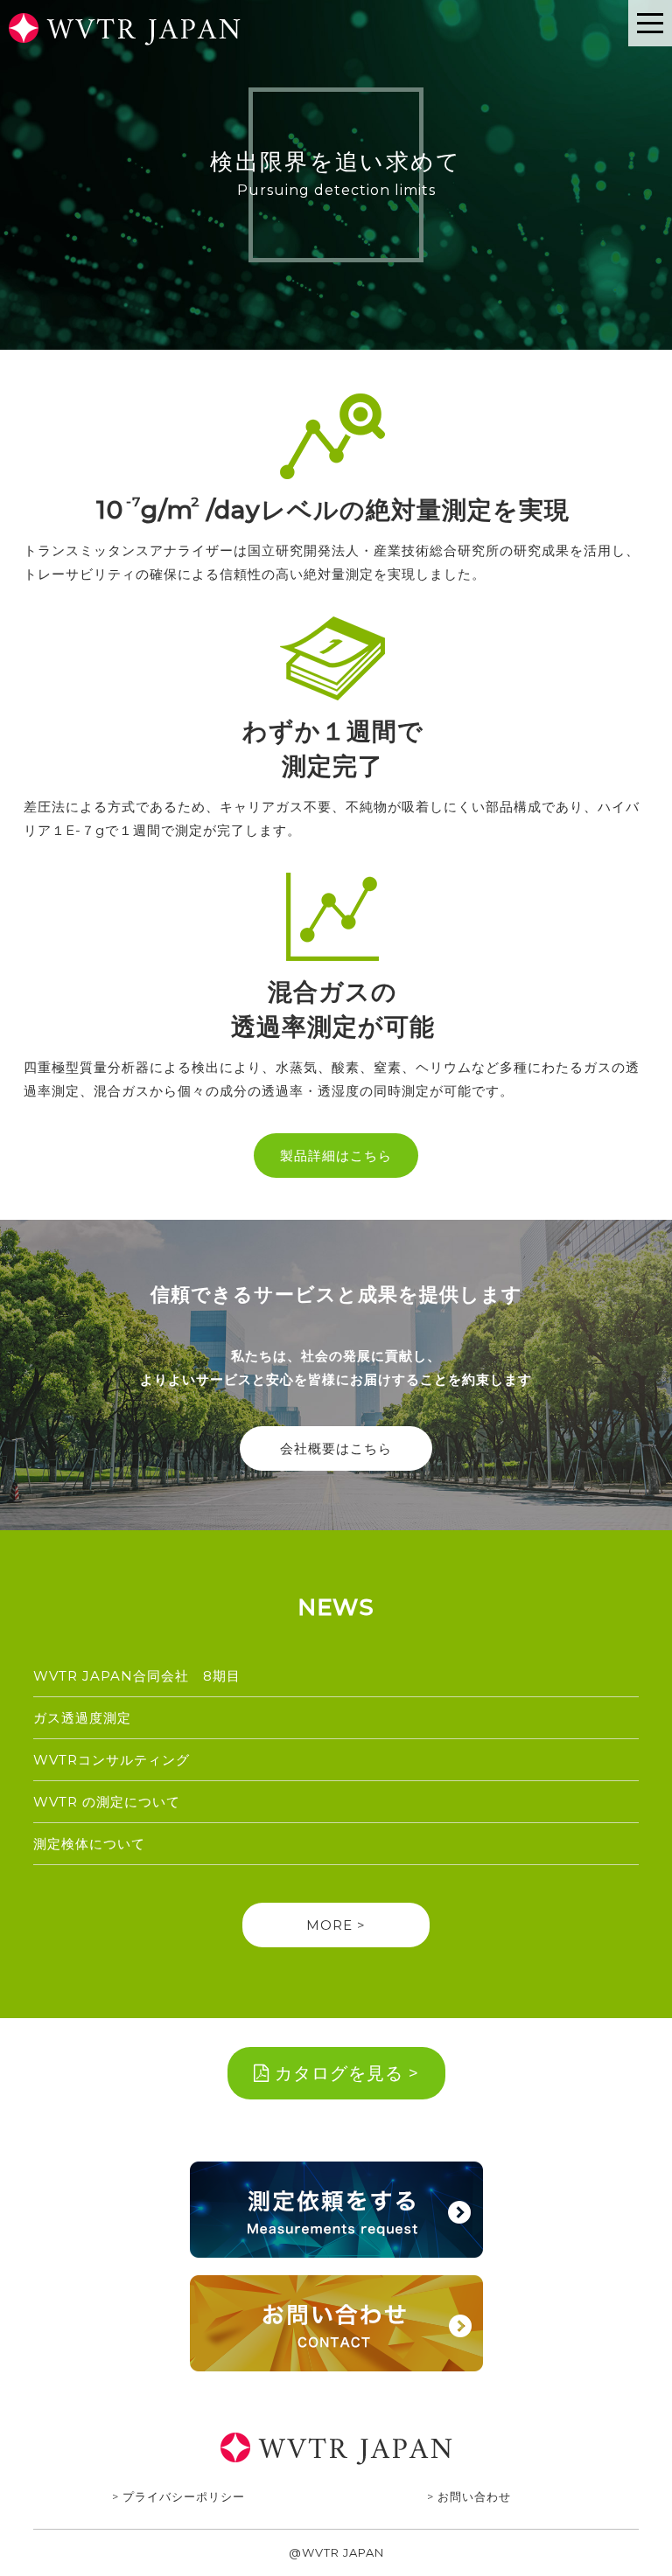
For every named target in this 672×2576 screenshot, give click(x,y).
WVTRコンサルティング (112, 1760)
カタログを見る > (344, 2073)
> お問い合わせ (469, 2496)
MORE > (336, 1925)
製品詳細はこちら (336, 1156)
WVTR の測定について (107, 1802)
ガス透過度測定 (82, 1718)
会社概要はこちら (336, 1448)
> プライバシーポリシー (178, 2496)
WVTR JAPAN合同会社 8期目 (144, 1676)
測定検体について (89, 1844)
